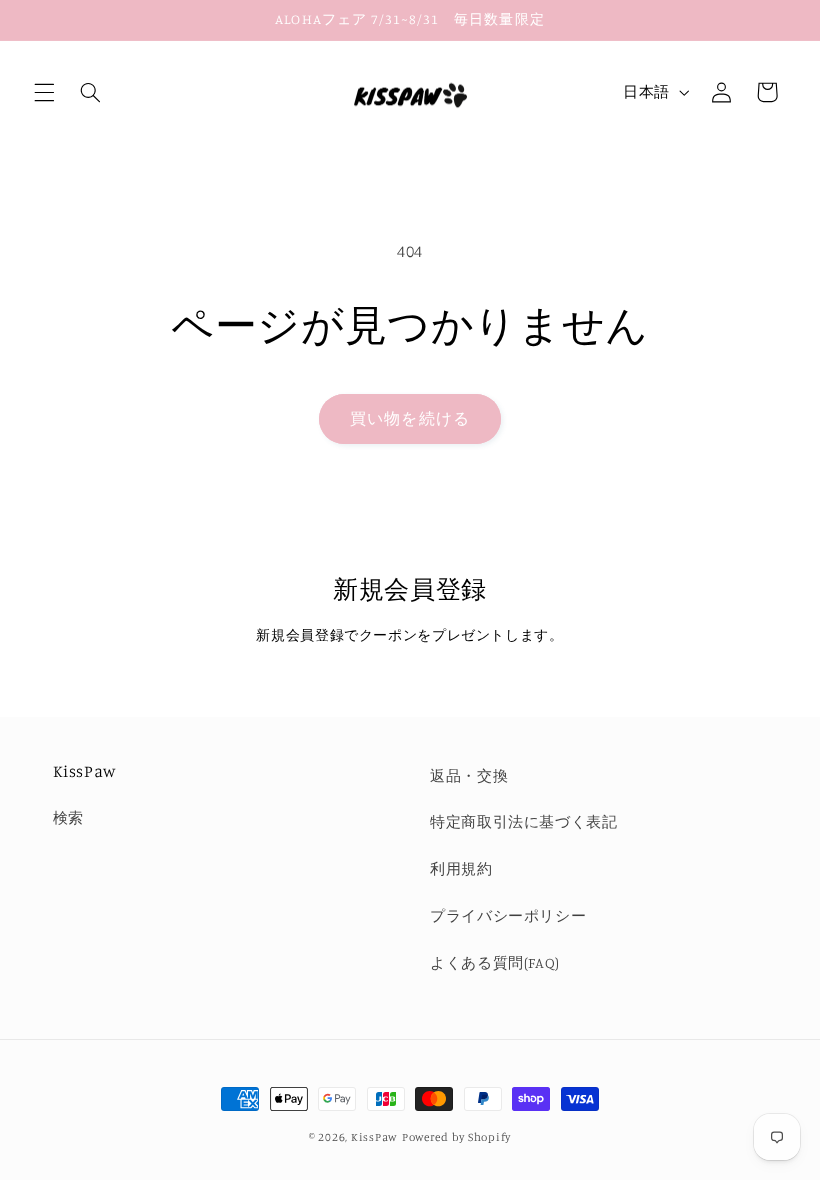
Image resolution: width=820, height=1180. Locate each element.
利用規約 (461, 868)
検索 (68, 817)
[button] (44, 92)
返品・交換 (469, 775)
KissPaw (374, 1137)
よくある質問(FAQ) (495, 962)
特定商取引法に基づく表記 (524, 821)
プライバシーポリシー (508, 915)
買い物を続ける (409, 418)
